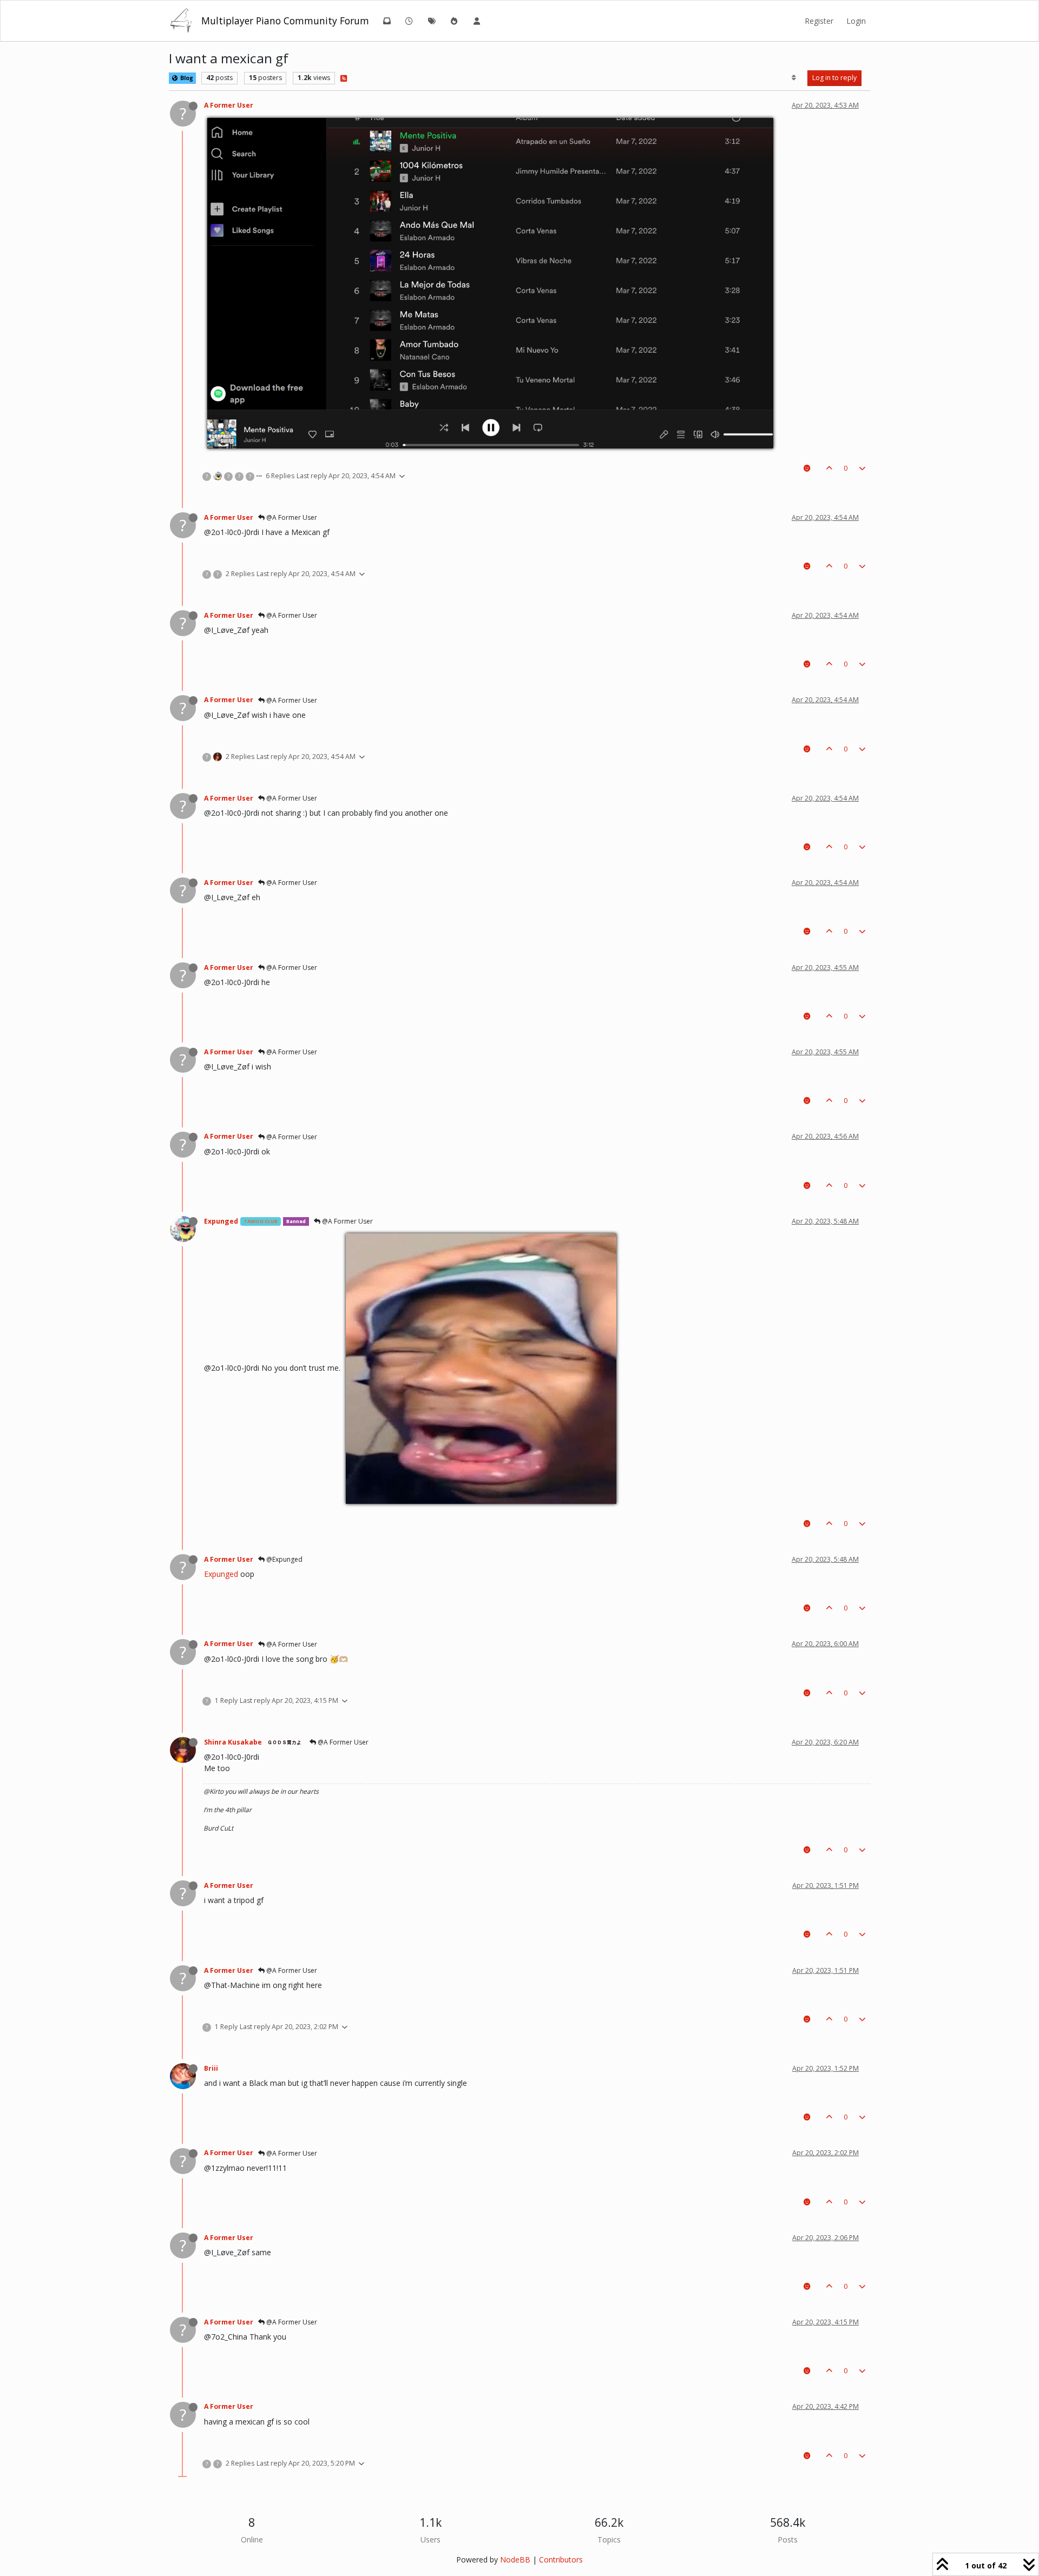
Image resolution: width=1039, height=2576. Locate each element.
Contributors (561, 2560)
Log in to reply (834, 78)
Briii (211, 2068)
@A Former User (291, 517)
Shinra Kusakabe (233, 1742)
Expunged (221, 1221)
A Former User (229, 105)
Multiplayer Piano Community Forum (285, 21)
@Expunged (284, 1559)
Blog (186, 78)
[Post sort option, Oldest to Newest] (794, 78)
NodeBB (515, 2560)
